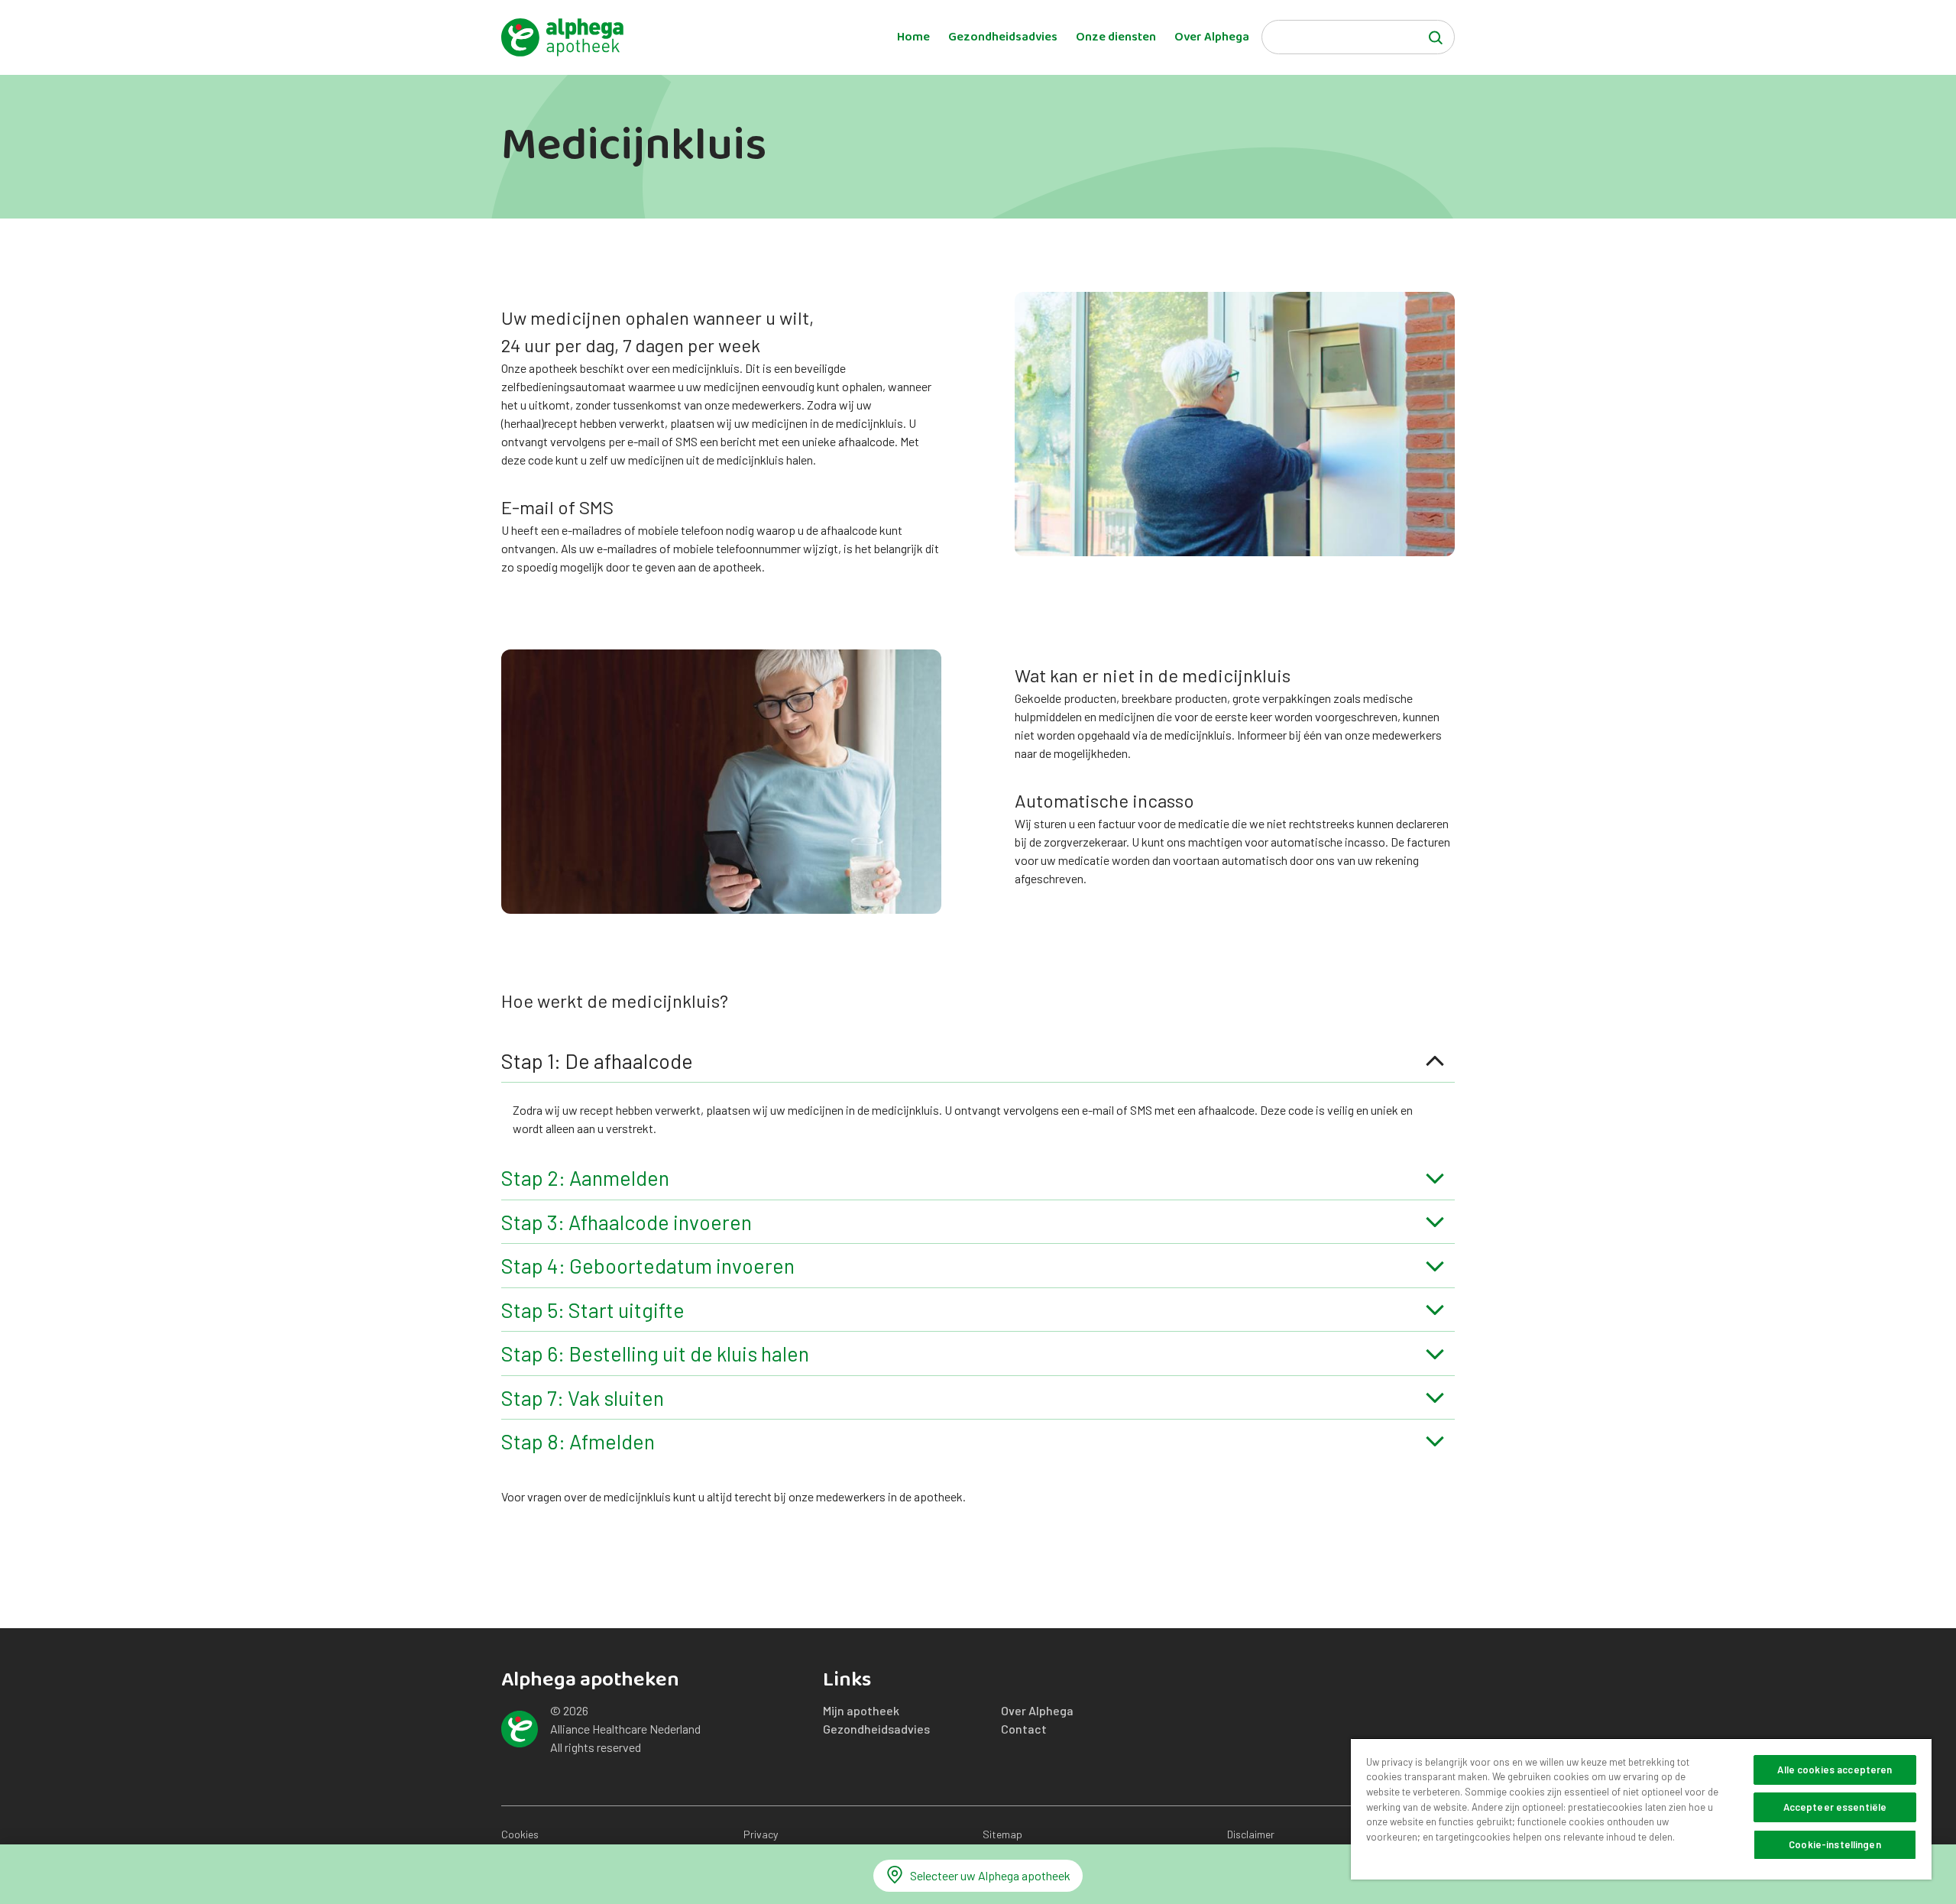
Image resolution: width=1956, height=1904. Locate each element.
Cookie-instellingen (1835, 1844)
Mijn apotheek (861, 1710)
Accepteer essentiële (1835, 1807)
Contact (1024, 1729)
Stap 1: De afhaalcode (597, 1060)
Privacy (761, 1834)
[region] (1641, 1808)
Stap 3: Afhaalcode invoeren (627, 1222)
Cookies (520, 1834)
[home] (562, 37)
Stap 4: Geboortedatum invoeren (648, 1265)
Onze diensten (1116, 37)
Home (913, 37)
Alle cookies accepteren (1835, 1770)
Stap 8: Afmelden (578, 1441)
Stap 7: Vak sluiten (583, 1397)
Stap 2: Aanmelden (585, 1177)
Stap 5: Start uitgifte (593, 1310)
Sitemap (1002, 1834)
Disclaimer (1251, 1834)
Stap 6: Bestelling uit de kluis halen (655, 1353)
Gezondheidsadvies (1003, 37)
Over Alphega (1212, 37)
